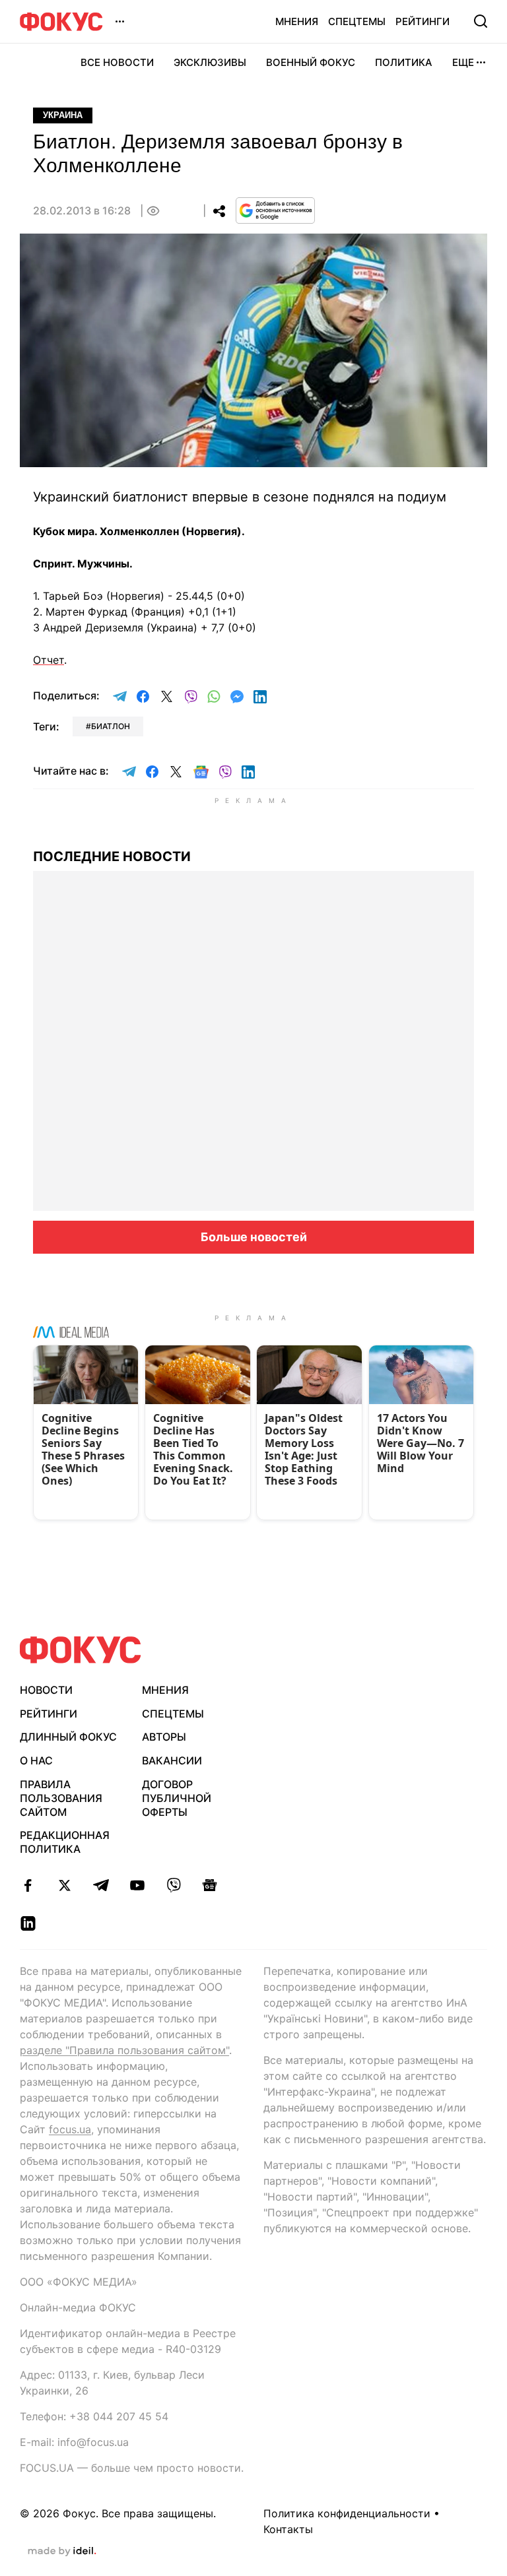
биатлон (111, 726)
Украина (63, 115)
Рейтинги (422, 21)
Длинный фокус (68, 1737)
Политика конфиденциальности (347, 2513)
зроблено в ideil (62, 2552)
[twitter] (64, 1885)
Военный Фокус (311, 62)
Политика (404, 62)
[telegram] (101, 1885)
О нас (36, 1760)
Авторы (164, 1737)
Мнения (297, 21)
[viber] (173, 1885)
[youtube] (137, 1885)
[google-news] (210, 1885)
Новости (46, 1690)
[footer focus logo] (81, 1650)
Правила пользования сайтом (61, 1798)
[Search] (481, 21)
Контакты (288, 2529)
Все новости (117, 62)
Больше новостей (254, 1237)
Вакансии (172, 1760)
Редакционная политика (65, 1842)
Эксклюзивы (210, 62)
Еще (463, 62)
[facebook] (28, 1885)
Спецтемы (357, 21)
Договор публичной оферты (177, 1798)
